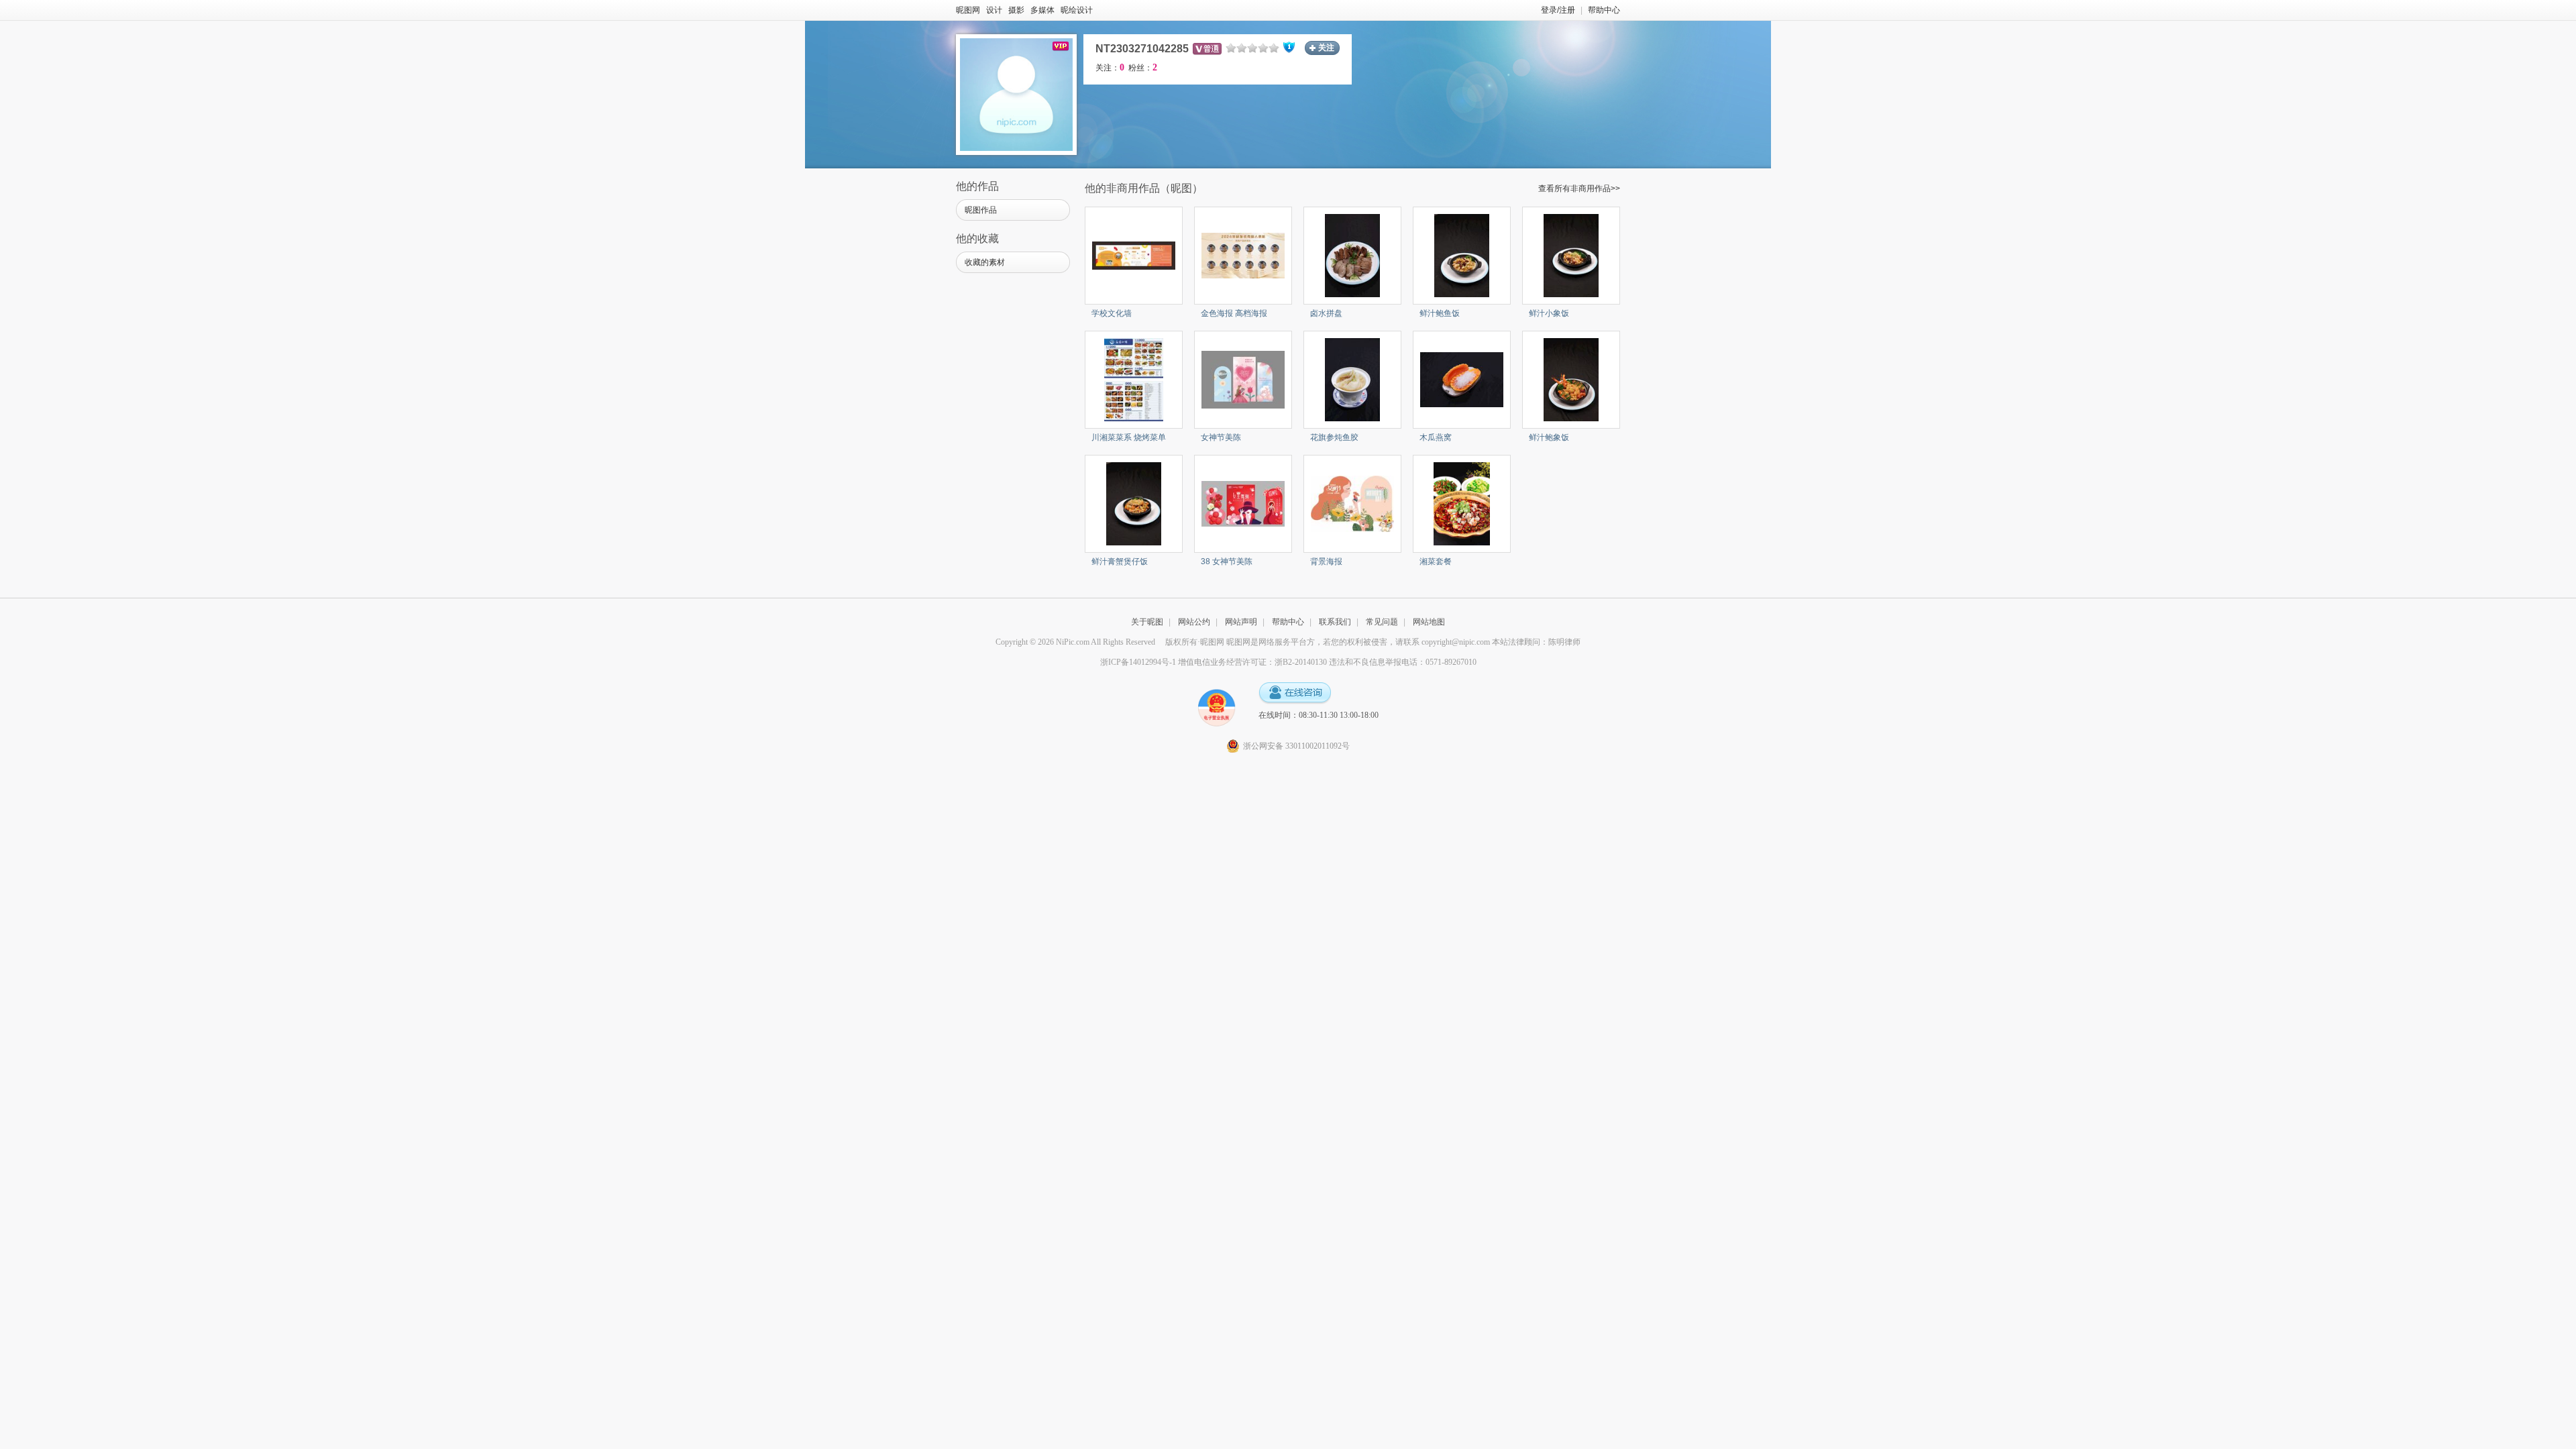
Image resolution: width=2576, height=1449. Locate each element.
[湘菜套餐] (1461, 503)
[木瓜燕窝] (1462, 379)
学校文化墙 (1112, 313)
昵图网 (968, 10)
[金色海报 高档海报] (1243, 255)
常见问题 (1382, 622)
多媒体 (1042, 10)
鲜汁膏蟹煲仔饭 (1120, 561)
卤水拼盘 (1326, 313)
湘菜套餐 (1436, 561)
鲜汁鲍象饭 (1549, 437)
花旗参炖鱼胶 (1334, 437)
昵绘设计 (1077, 10)
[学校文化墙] (1134, 255)
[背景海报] (1352, 503)
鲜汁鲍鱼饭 (1440, 313)
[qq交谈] (1295, 693)
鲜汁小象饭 (1549, 313)
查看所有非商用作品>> (1579, 189)
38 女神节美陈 (1227, 561)
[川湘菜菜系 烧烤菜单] (1134, 379)
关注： (1110, 68)
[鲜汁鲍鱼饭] (1462, 255)
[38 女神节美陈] (1243, 503)
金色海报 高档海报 (1234, 313)
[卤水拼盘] (1353, 255)
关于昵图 (1147, 622)
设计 (994, 10)
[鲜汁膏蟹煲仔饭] (1134, 503)
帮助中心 (1604, 10)
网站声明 (1241, 622)
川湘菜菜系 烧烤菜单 (1129, 437)
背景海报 (1326, 561)
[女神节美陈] (1243, 379)
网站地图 (1429, 622)
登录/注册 (1558, 10)
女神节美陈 (1221, 437)
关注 (1326, 48)
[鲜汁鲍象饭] (1571, 379)
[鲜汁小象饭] (1571, 255)
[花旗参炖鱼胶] (1353, 379)
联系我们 (1335, 622)
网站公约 (1194, 622)
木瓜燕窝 (1436, 437)
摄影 (1016, 10)
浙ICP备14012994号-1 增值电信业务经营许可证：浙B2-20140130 (1214, 662)
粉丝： (1143, 68)
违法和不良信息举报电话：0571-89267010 (1403, 662)
